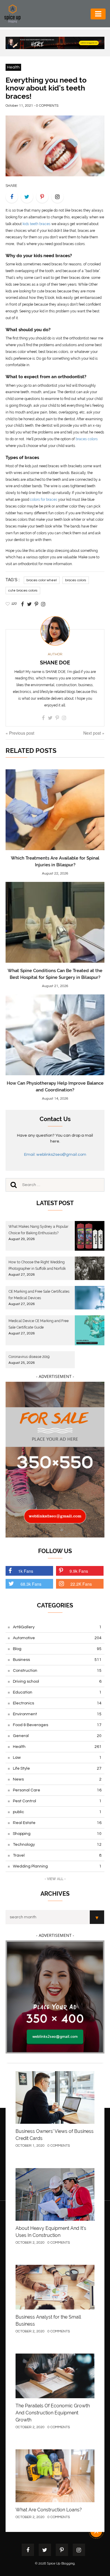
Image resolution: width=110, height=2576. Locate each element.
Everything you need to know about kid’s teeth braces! (46, 88)
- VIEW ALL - (55, 1879)
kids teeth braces (37, 224)
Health (13, 67)
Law (57, 1758)
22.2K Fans (81, 1584)
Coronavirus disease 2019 (29, 1357)
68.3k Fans (31, 1584)
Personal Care (57, 1790)
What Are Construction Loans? (49, 2510)
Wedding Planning (57, 1866)
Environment (57, 1714)
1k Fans (26, 1571)
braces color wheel (42, 580)
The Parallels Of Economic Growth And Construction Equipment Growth (53, 2413)
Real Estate (57, 1823)
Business (57, 1660)
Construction (57, 1671)
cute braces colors (23, 591)
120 (14, 604)
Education (57, 1692)
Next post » (94, 733)
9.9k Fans (79, 1571)
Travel (57, 1855)
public (57, 1812)
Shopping (57, 1834)
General (57, 1736)
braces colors (87, 439)
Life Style (57, 1768)
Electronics (57, 1703)
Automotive (57, 1638)
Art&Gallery (57, 1627)
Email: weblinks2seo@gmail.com (55, 1155)
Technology (57, 1845)
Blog (57, 1649)
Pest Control (57, 1801)
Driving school (57, 1681)
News (57, 1779)
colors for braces (44, 500)
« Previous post (20, 733)
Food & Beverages (57, 1725)
